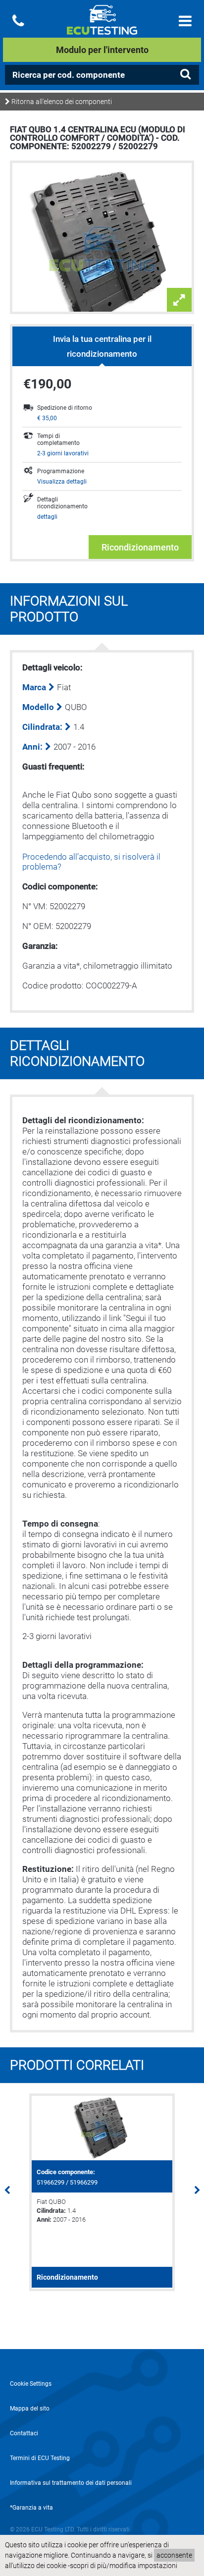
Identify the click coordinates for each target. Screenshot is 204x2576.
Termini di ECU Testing (40, 2458)
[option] (102, 2192)
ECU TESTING (102, 28)
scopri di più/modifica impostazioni (124, 2566)
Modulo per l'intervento (102, 50)
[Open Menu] (185, 21)
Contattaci (24, 2433)
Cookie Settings (31, 2384)
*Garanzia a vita (31, 2508)
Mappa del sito (30, 2409)
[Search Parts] (185, 74)
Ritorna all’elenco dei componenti (61, 102)
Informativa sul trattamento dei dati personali (71, 2483)
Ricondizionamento (140, 547)
